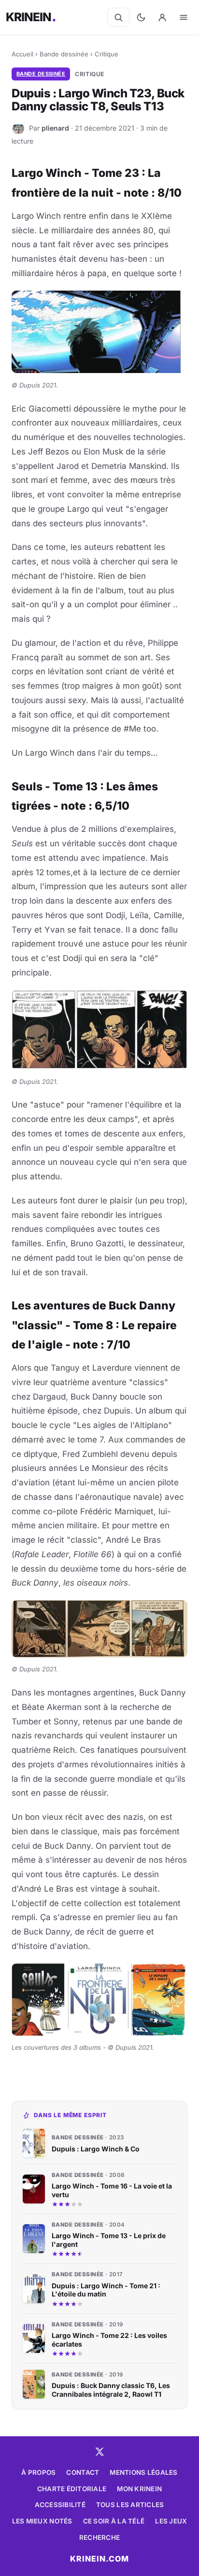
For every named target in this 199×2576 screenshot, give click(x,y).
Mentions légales (143, 2472)
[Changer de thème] (141, 17)
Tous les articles (130, 2505)
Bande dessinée (64, 54)
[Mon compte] (162, 17)
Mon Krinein (139, 2489)
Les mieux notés (42, 2521)
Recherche (99, 2537)
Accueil (22, 54)
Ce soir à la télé (114, 2521)
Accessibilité (60, 2505)
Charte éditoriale (72, 2489)
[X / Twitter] (99, 2452)
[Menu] (184, 17)
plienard (55, 128)
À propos (38, 2472)
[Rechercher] (118, 17)
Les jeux (171, 2521)
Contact (83, 2472)
